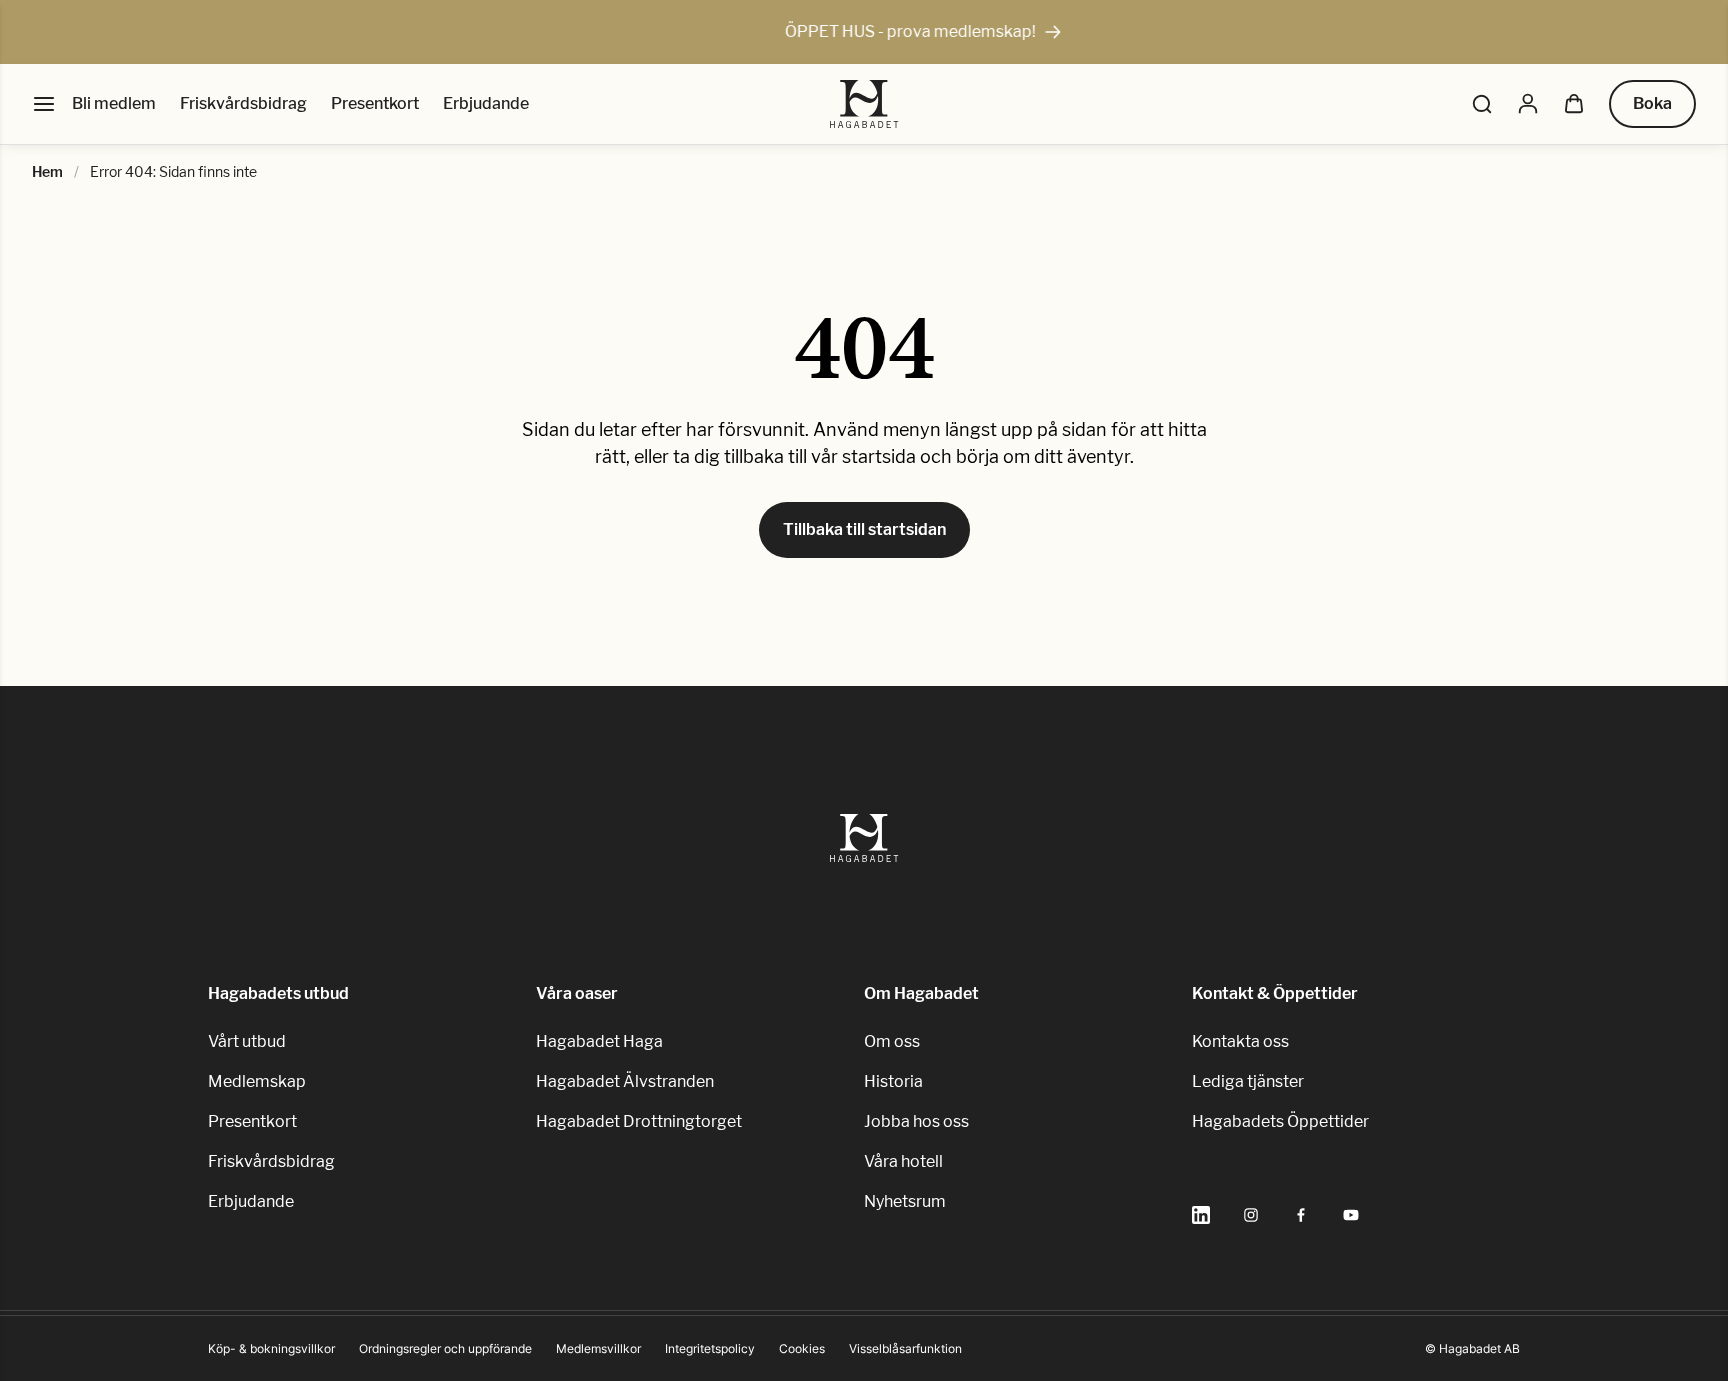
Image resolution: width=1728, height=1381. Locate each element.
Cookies (802, 1348)
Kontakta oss (1240, 1041)
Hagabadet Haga (599, 1041)
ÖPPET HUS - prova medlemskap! (854, 31)
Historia (893, 1081)
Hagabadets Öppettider (1280, 1121)
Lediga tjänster (1248, 1081)
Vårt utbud (247, 1041)
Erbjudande (486, 103)
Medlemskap (257, 1081)
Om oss (892, 1041)
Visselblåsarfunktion (905, 1348)
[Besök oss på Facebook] (1301, 1215)
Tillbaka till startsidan (864, 529)
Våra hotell (903, 1161)
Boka (1652, 103)
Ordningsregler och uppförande (445, 1348)
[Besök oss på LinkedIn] (1201, 1215)
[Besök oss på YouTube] (1351, 1215)
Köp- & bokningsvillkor (271, 1348)
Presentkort (375, 103)
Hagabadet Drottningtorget (639, 1121)
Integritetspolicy (710, 1348)
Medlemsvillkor (598, 1348)
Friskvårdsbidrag (243, 103)
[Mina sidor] (1528, 104)
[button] (1482, 104)
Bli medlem (114, 103)
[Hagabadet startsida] (864, 104)
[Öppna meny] (44, 104)
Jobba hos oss (916, 1121)
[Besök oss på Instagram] (1251, 1215)
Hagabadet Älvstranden (625, 1081)
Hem (47, 171)
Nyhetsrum (905, 1201)
